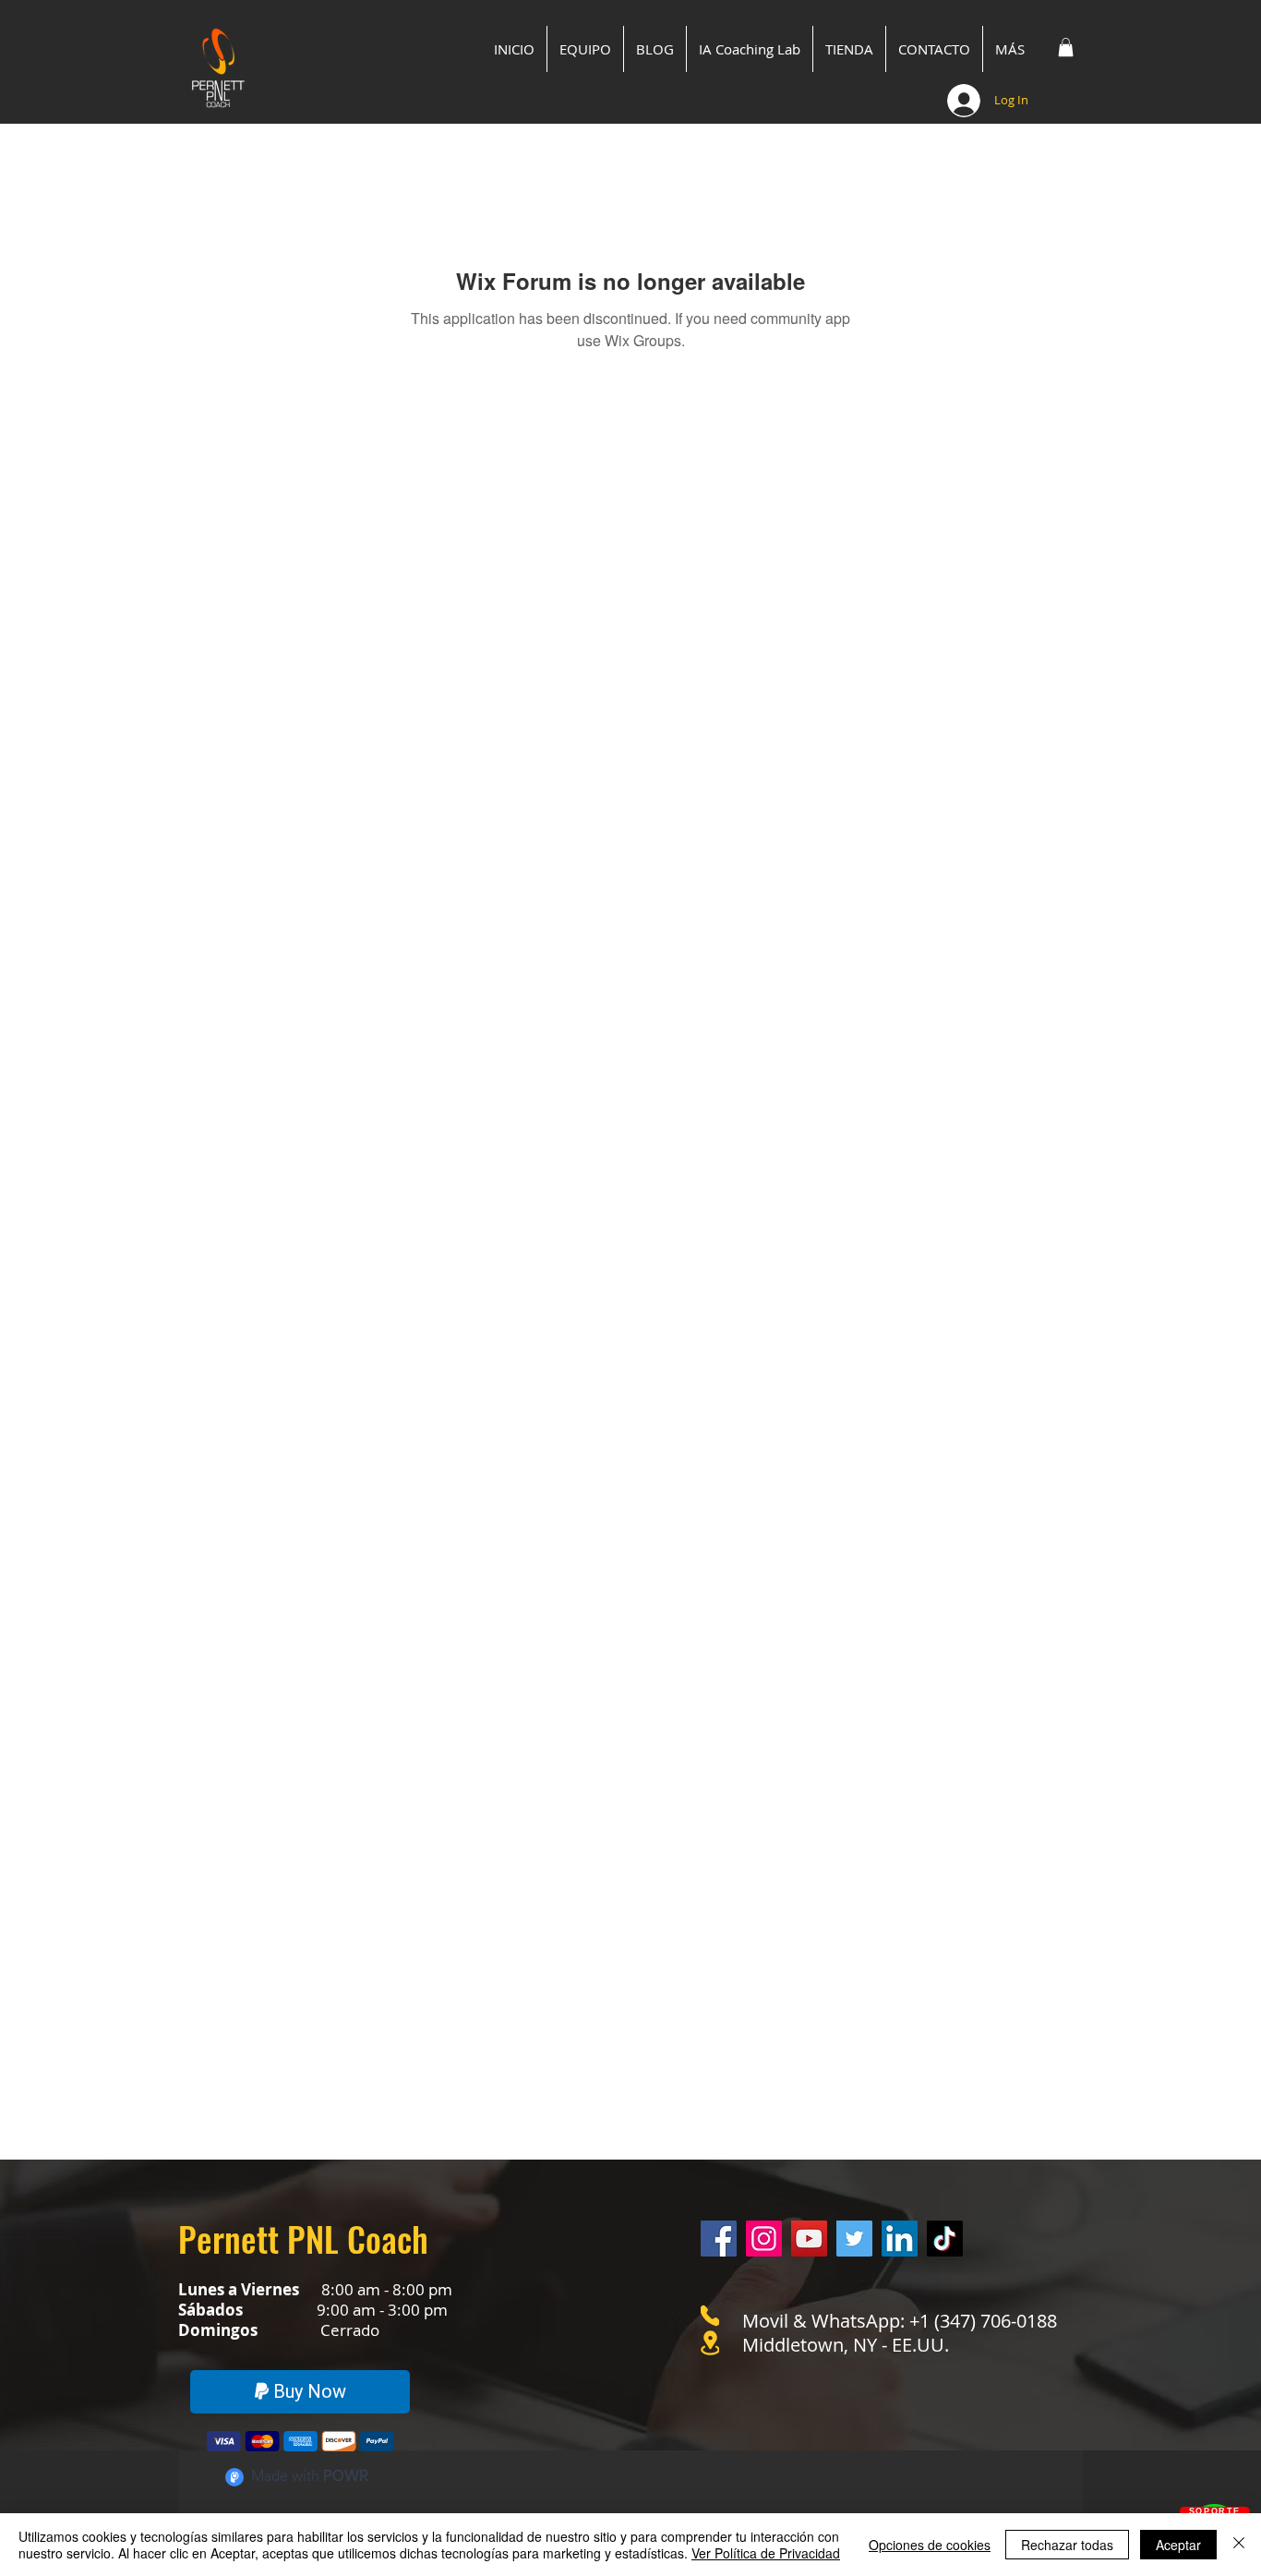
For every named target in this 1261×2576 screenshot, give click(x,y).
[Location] (710, 2343)
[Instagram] (764, 2239)
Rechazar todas (1067, 2545)
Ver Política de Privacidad (766, 2553)
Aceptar (1178, 2545)
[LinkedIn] (900, 2239)
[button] (1066, 47)
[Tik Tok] (945, 2239)
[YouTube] (809, 2239)
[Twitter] (854, 2239)
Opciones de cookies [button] (930, 2545)
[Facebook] (719, 2239)
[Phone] (710, 2316)
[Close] (1239, 2545)
